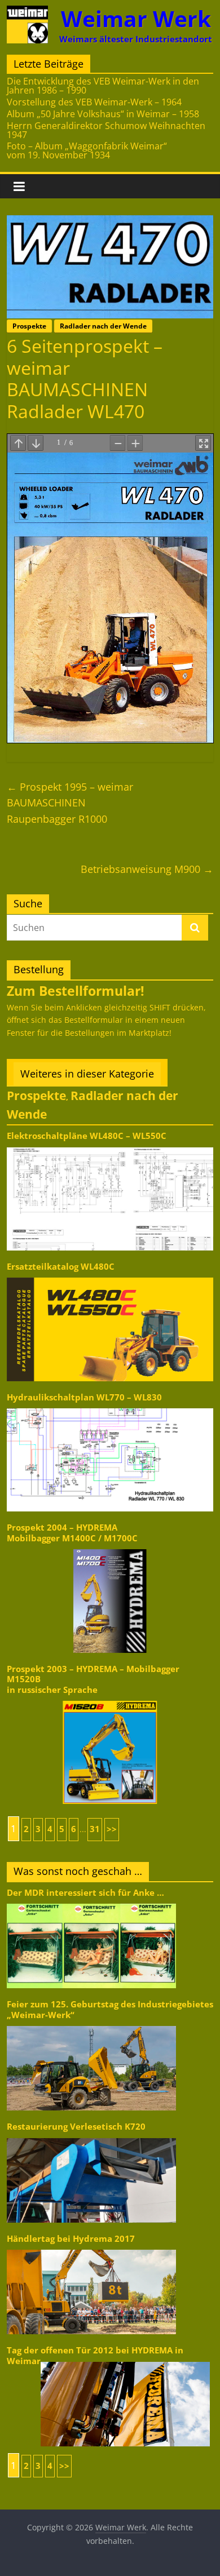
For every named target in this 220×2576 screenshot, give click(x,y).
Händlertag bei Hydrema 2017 (71, 2239)
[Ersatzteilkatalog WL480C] (110, 1277)
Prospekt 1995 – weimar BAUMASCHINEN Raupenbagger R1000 (70, 803)
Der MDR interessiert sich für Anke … (85, 1893)
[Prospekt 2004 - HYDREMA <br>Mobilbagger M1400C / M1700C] (110, 1548)
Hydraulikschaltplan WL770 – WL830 (84, 1397)
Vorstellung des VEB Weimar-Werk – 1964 (94, 102)
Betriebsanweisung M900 (147, 869)
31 (95, 1829)
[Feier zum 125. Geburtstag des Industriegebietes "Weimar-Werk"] (91, 2025)
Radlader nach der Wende (103, 326)
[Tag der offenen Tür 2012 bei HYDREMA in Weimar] (125, 2361)
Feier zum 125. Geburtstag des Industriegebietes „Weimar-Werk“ (110, 2009)
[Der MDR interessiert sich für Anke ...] (91, 1903)
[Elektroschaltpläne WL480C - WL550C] (110, 1147)
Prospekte (29, 326)
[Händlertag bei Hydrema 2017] (91, 2249)
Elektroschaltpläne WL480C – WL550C (87, 1136)
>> (112, 1829)
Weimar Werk (136, 18)
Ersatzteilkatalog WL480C (61, 1267)
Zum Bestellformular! (76, 991)
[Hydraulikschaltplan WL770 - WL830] (110, 1407)
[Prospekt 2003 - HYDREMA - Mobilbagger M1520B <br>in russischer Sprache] (110, 1700)
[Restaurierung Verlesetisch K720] (91, 2137)
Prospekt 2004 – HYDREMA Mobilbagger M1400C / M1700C (72, 1533)
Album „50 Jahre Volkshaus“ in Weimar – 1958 (103, 114)
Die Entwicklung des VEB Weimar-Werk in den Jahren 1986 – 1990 (103, 86)
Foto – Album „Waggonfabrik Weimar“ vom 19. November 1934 (87, 150)
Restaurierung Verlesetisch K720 (76, 2127)
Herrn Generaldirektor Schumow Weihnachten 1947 (106, 130)
